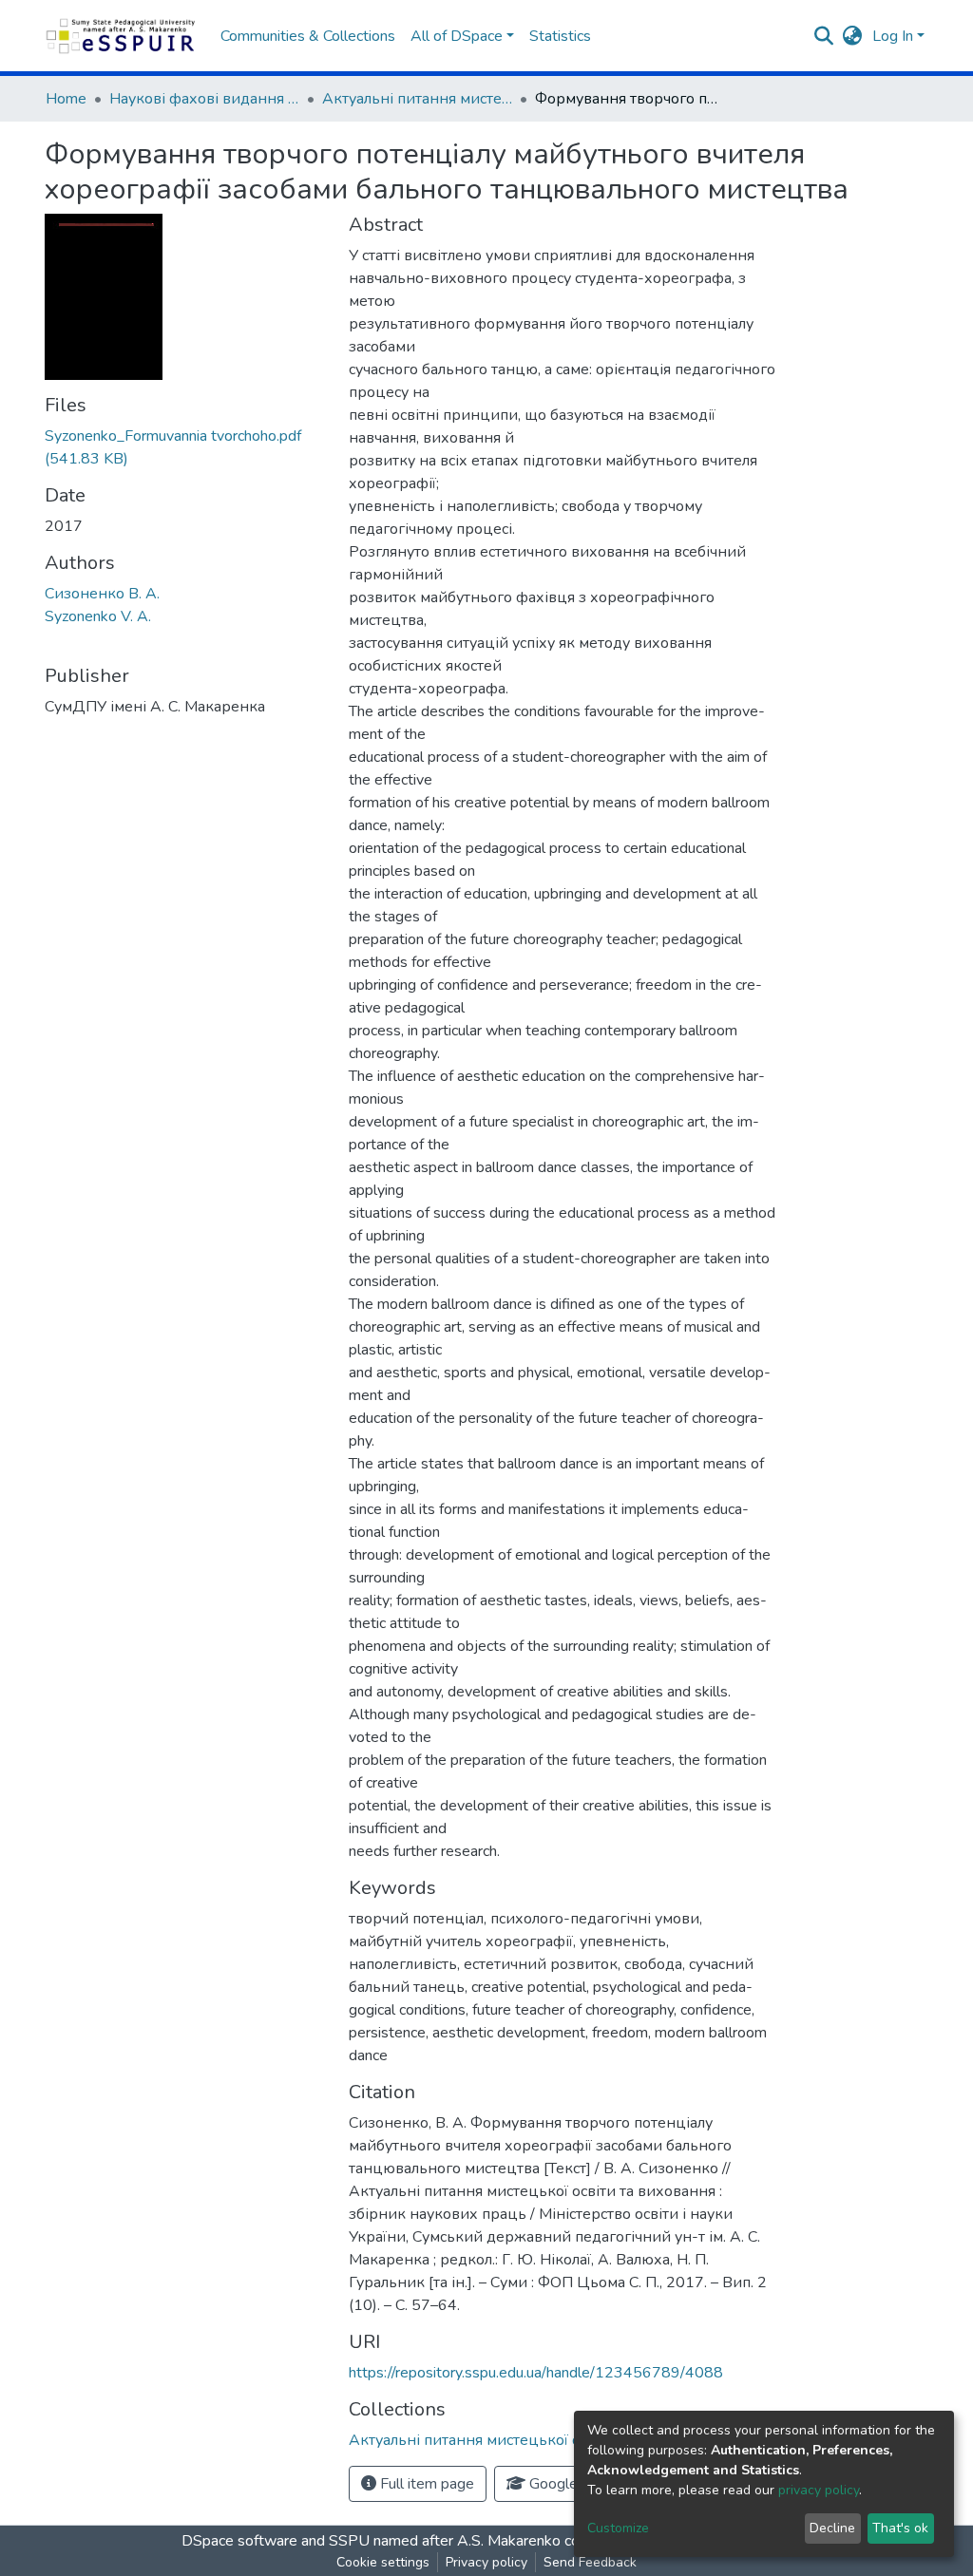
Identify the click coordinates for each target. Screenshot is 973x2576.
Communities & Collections (308, 36)
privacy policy (819, 2490)
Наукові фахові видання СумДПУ (204, 99)
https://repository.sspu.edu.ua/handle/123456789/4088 (536, 2373)
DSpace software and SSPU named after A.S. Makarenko (371, 2541)
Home (66, 99)
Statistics (560, 36)
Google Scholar (578, 2484)
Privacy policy (486, 2562)
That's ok (900, 2528)
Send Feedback (590, 2562)
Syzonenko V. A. (98, 616)
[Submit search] (824, 36)
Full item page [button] (425, 2484)
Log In (893, 36)
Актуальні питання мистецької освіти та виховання (417, 99)
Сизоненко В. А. (102, 594)
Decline (832, 2528)
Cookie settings (383, 2562)
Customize (618, 2528)
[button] (853, 36)
